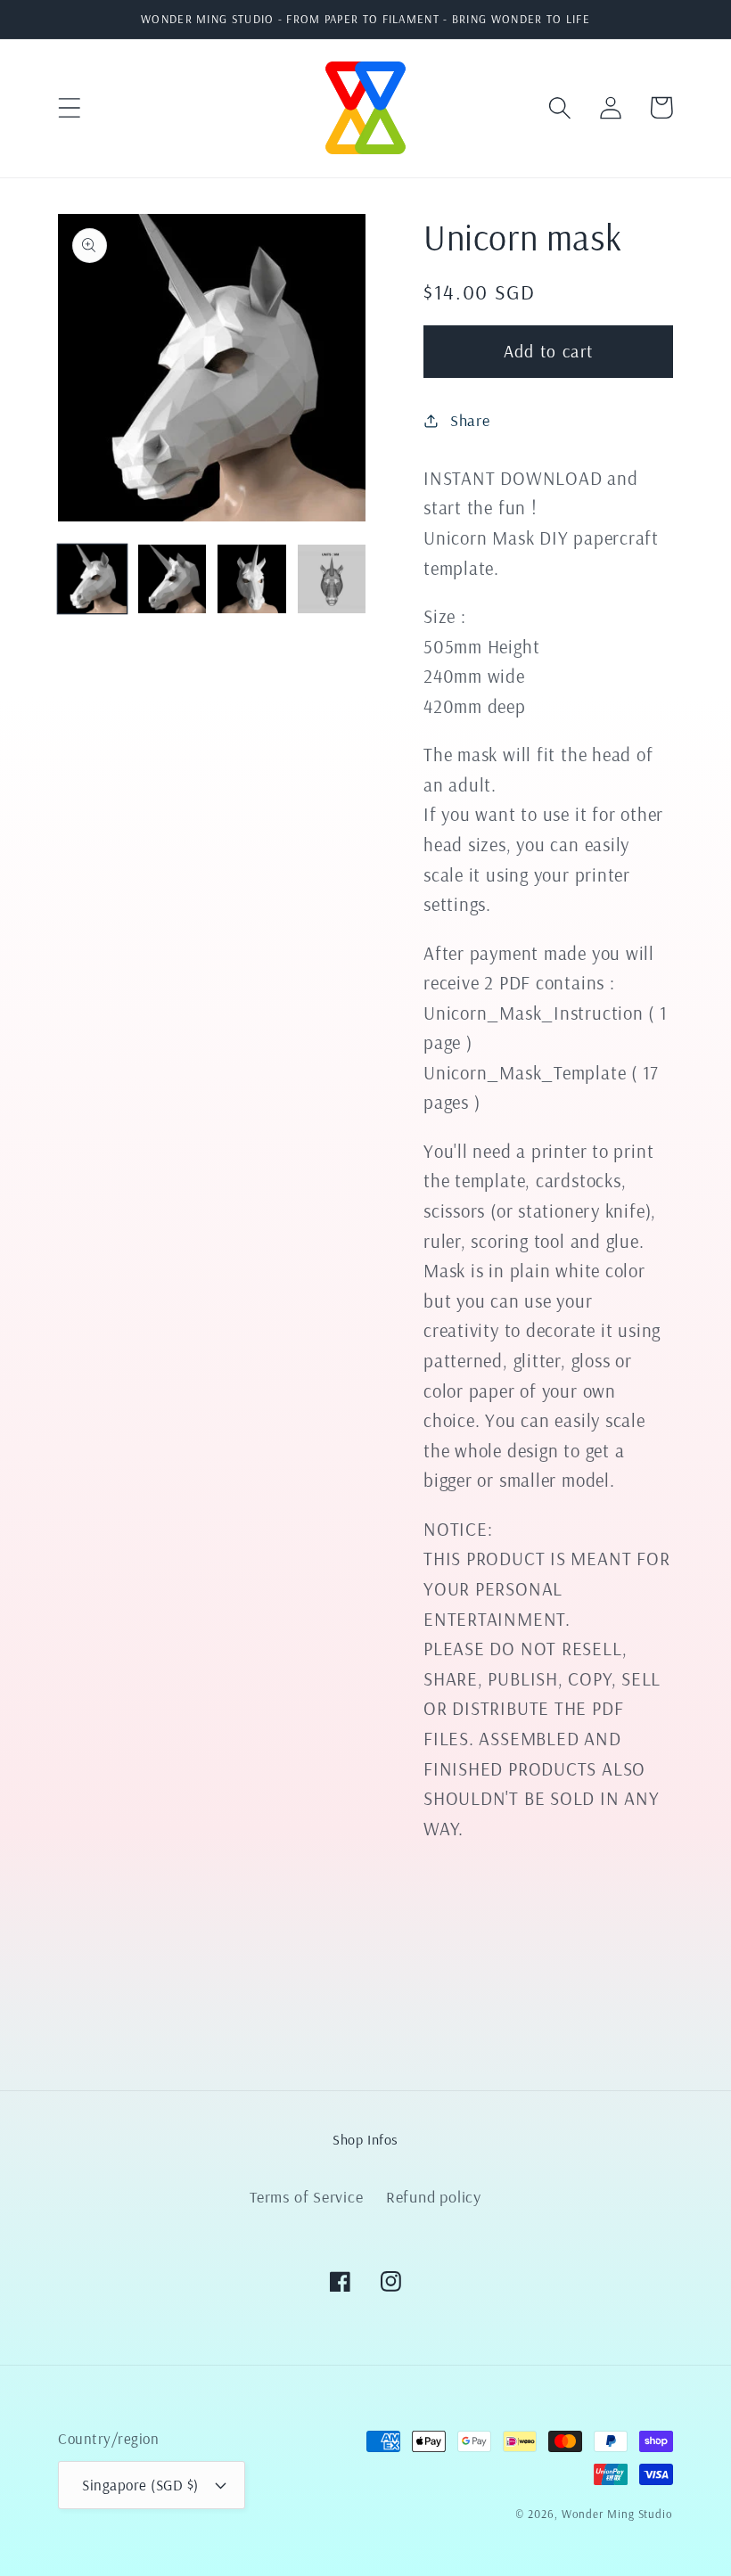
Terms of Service (306, 2197)
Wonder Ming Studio (617, 2514)
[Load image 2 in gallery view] (172, 579)
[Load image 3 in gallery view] (252, 579)
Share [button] (470, 420)
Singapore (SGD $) (140, 2485)
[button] (69, 107)
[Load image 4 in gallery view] (332, 579)
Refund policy (434, 2197)
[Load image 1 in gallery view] (92, 579)
